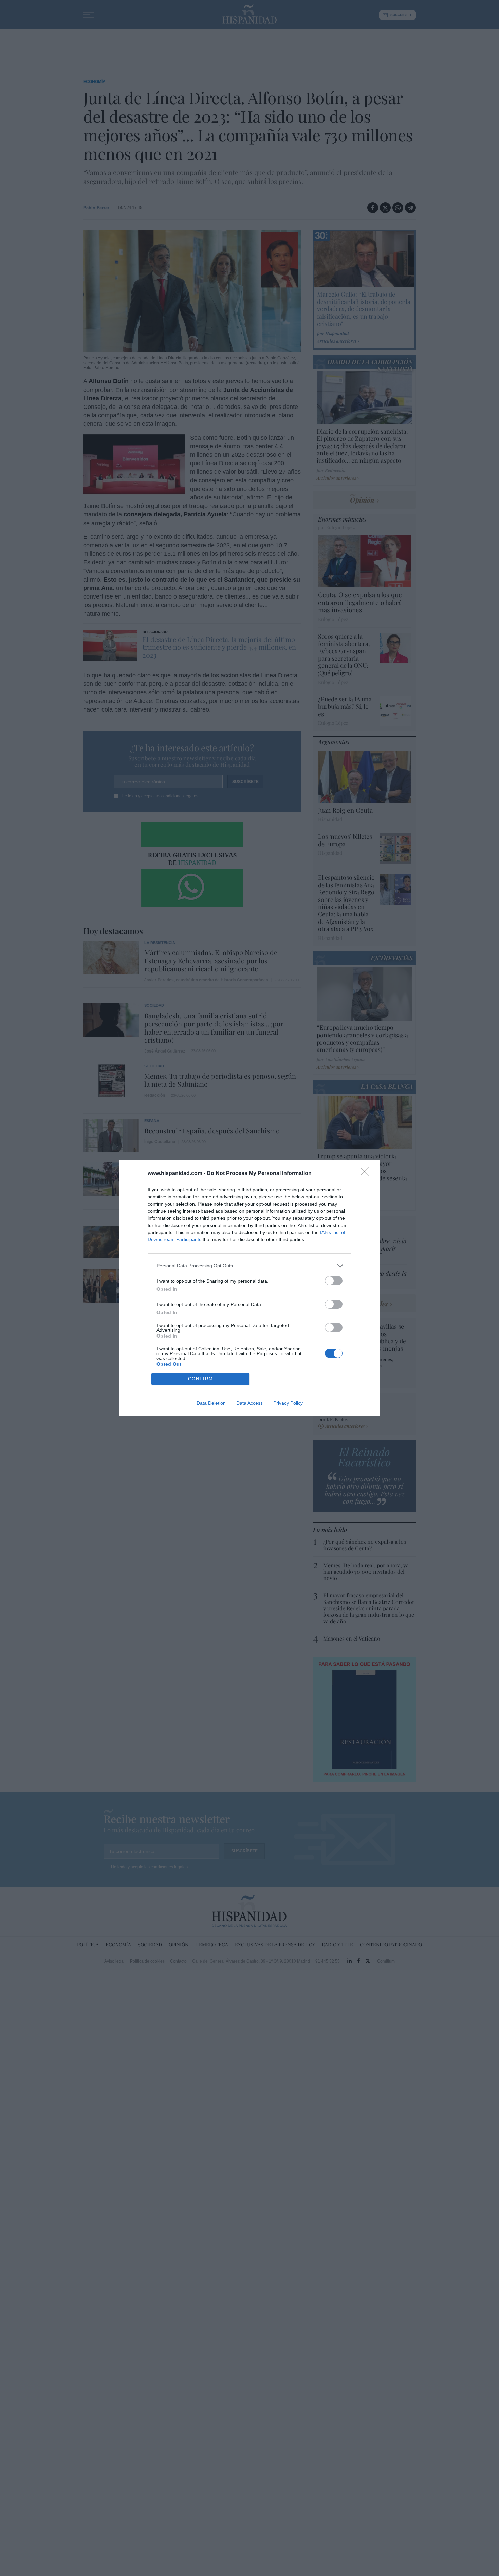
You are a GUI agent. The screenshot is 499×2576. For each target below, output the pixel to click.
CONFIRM (201, 1379)
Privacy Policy (288, 1403)
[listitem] (249, 1266)
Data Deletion (211, 1403)
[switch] (334, 1281)
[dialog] (249, 1288)
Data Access (249, 1403)
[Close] (367, 1174)
